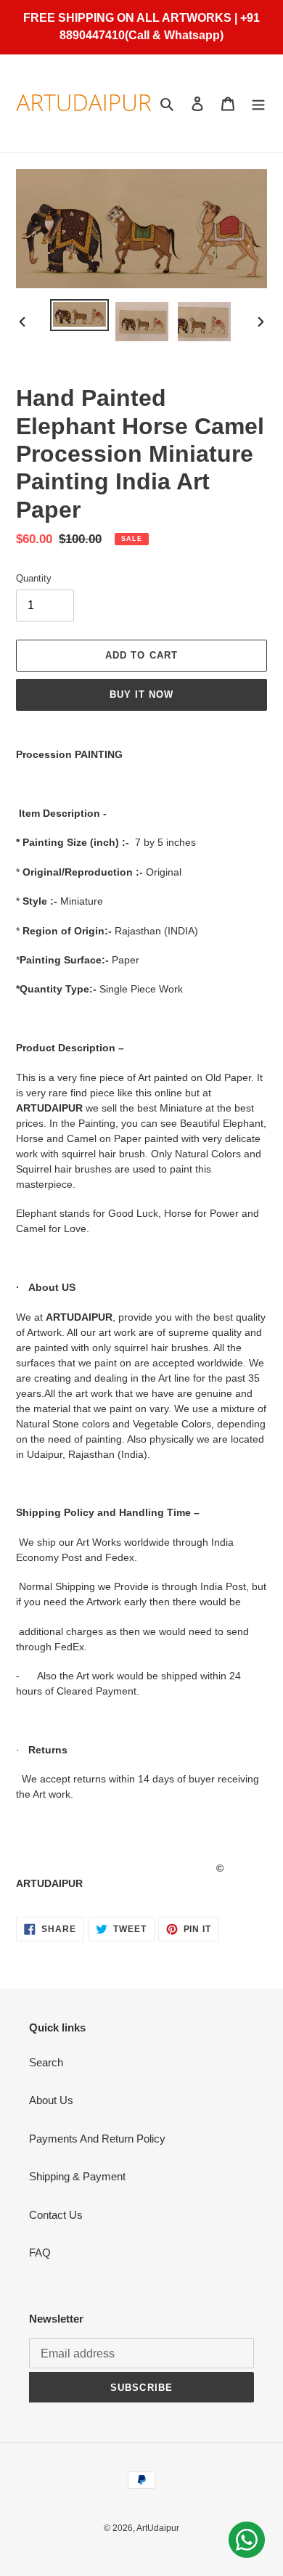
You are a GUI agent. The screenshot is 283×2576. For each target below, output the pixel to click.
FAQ (40, 2253)
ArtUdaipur (158, 2528)
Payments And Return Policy (97, 2139)
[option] (80, 315)
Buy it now (141, 694)
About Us (51, 2100)
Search (46, 2062)
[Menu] (258, 103)
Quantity (34, 578)
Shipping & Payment (77, 2176)
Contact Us (56, 2215)
